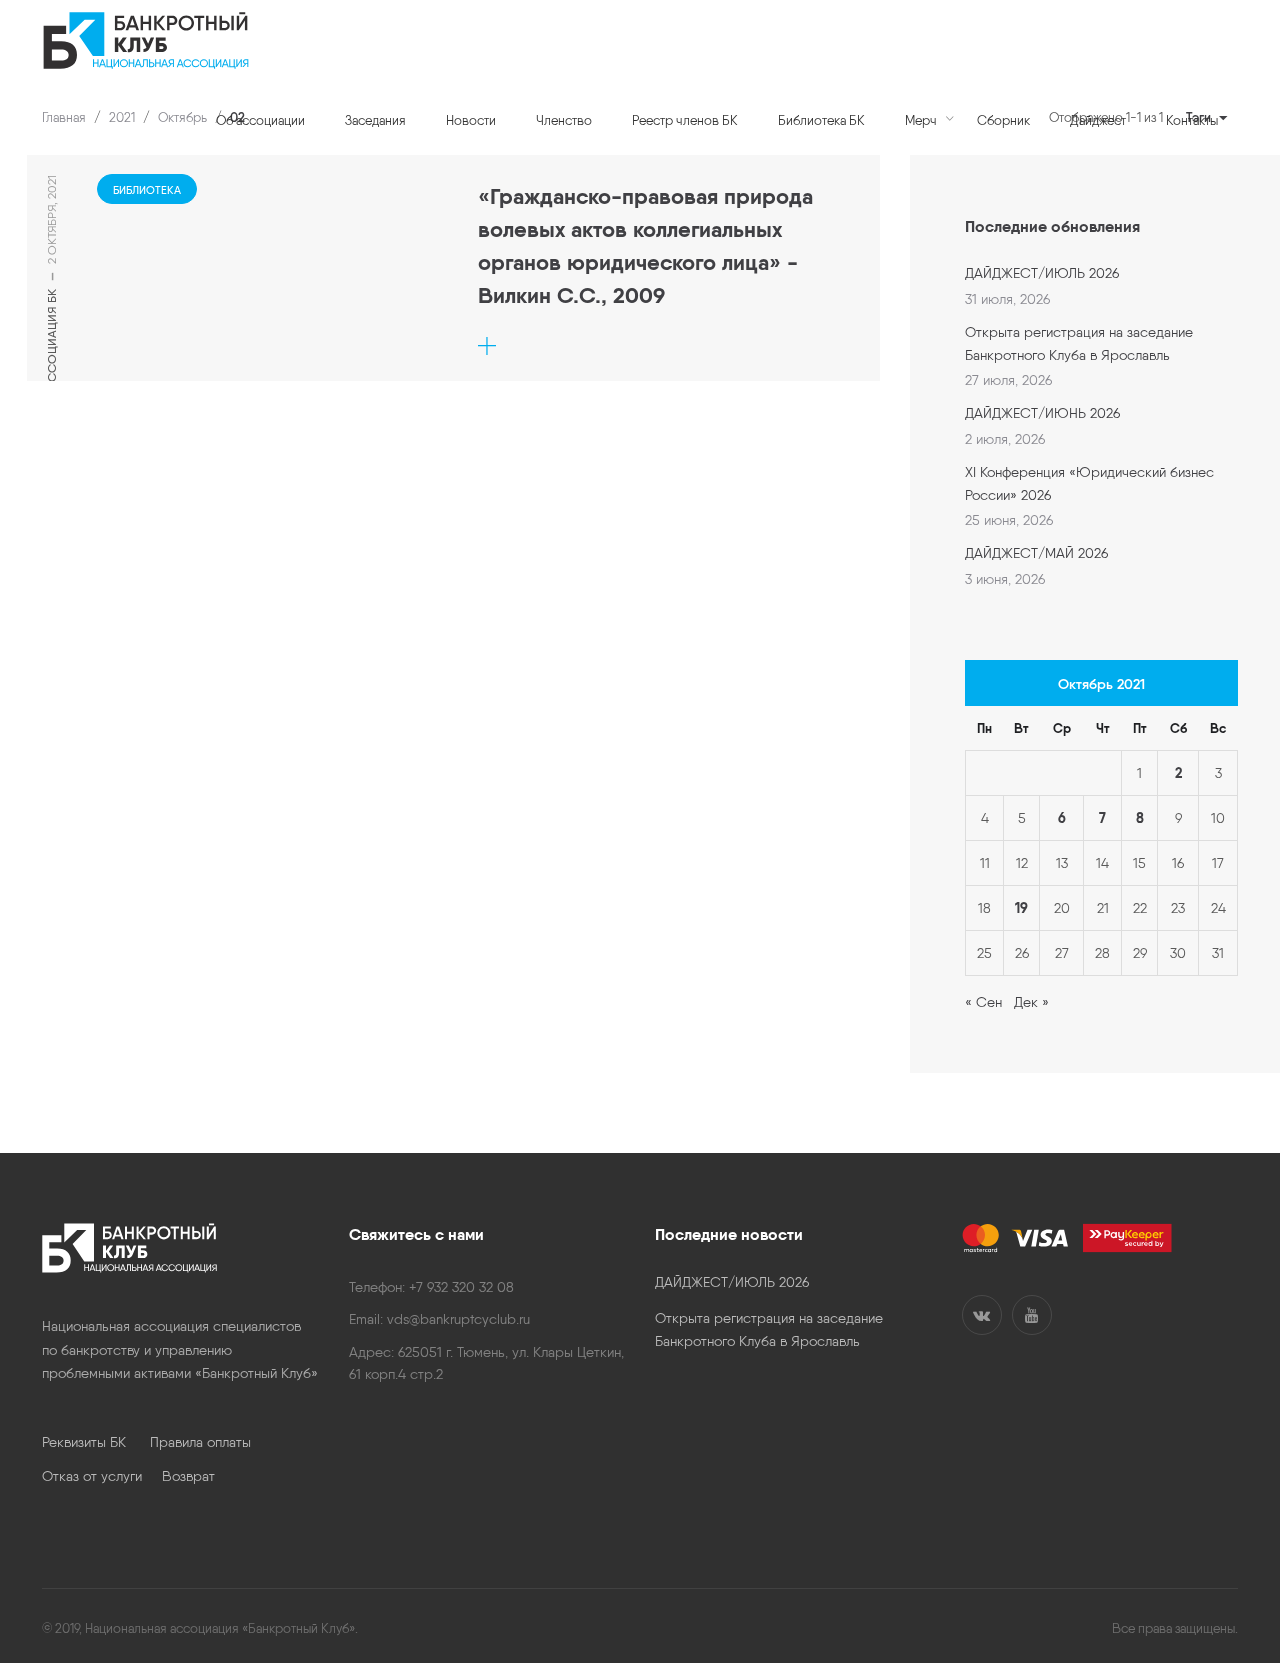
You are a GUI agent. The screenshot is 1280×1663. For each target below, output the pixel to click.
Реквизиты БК (96, 1442)
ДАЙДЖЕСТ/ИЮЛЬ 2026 (1042, 273)
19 (1021, 908)
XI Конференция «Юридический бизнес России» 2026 (1089, 483)
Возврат (188, 1476)
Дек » (1031, 1002)
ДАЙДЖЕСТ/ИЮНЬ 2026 (1042, 413)
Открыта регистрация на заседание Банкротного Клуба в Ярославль (1079, 343)
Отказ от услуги (102, 1476)
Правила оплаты (200, 1442)
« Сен (983, 1002)
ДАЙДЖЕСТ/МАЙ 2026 (1036, 553)
